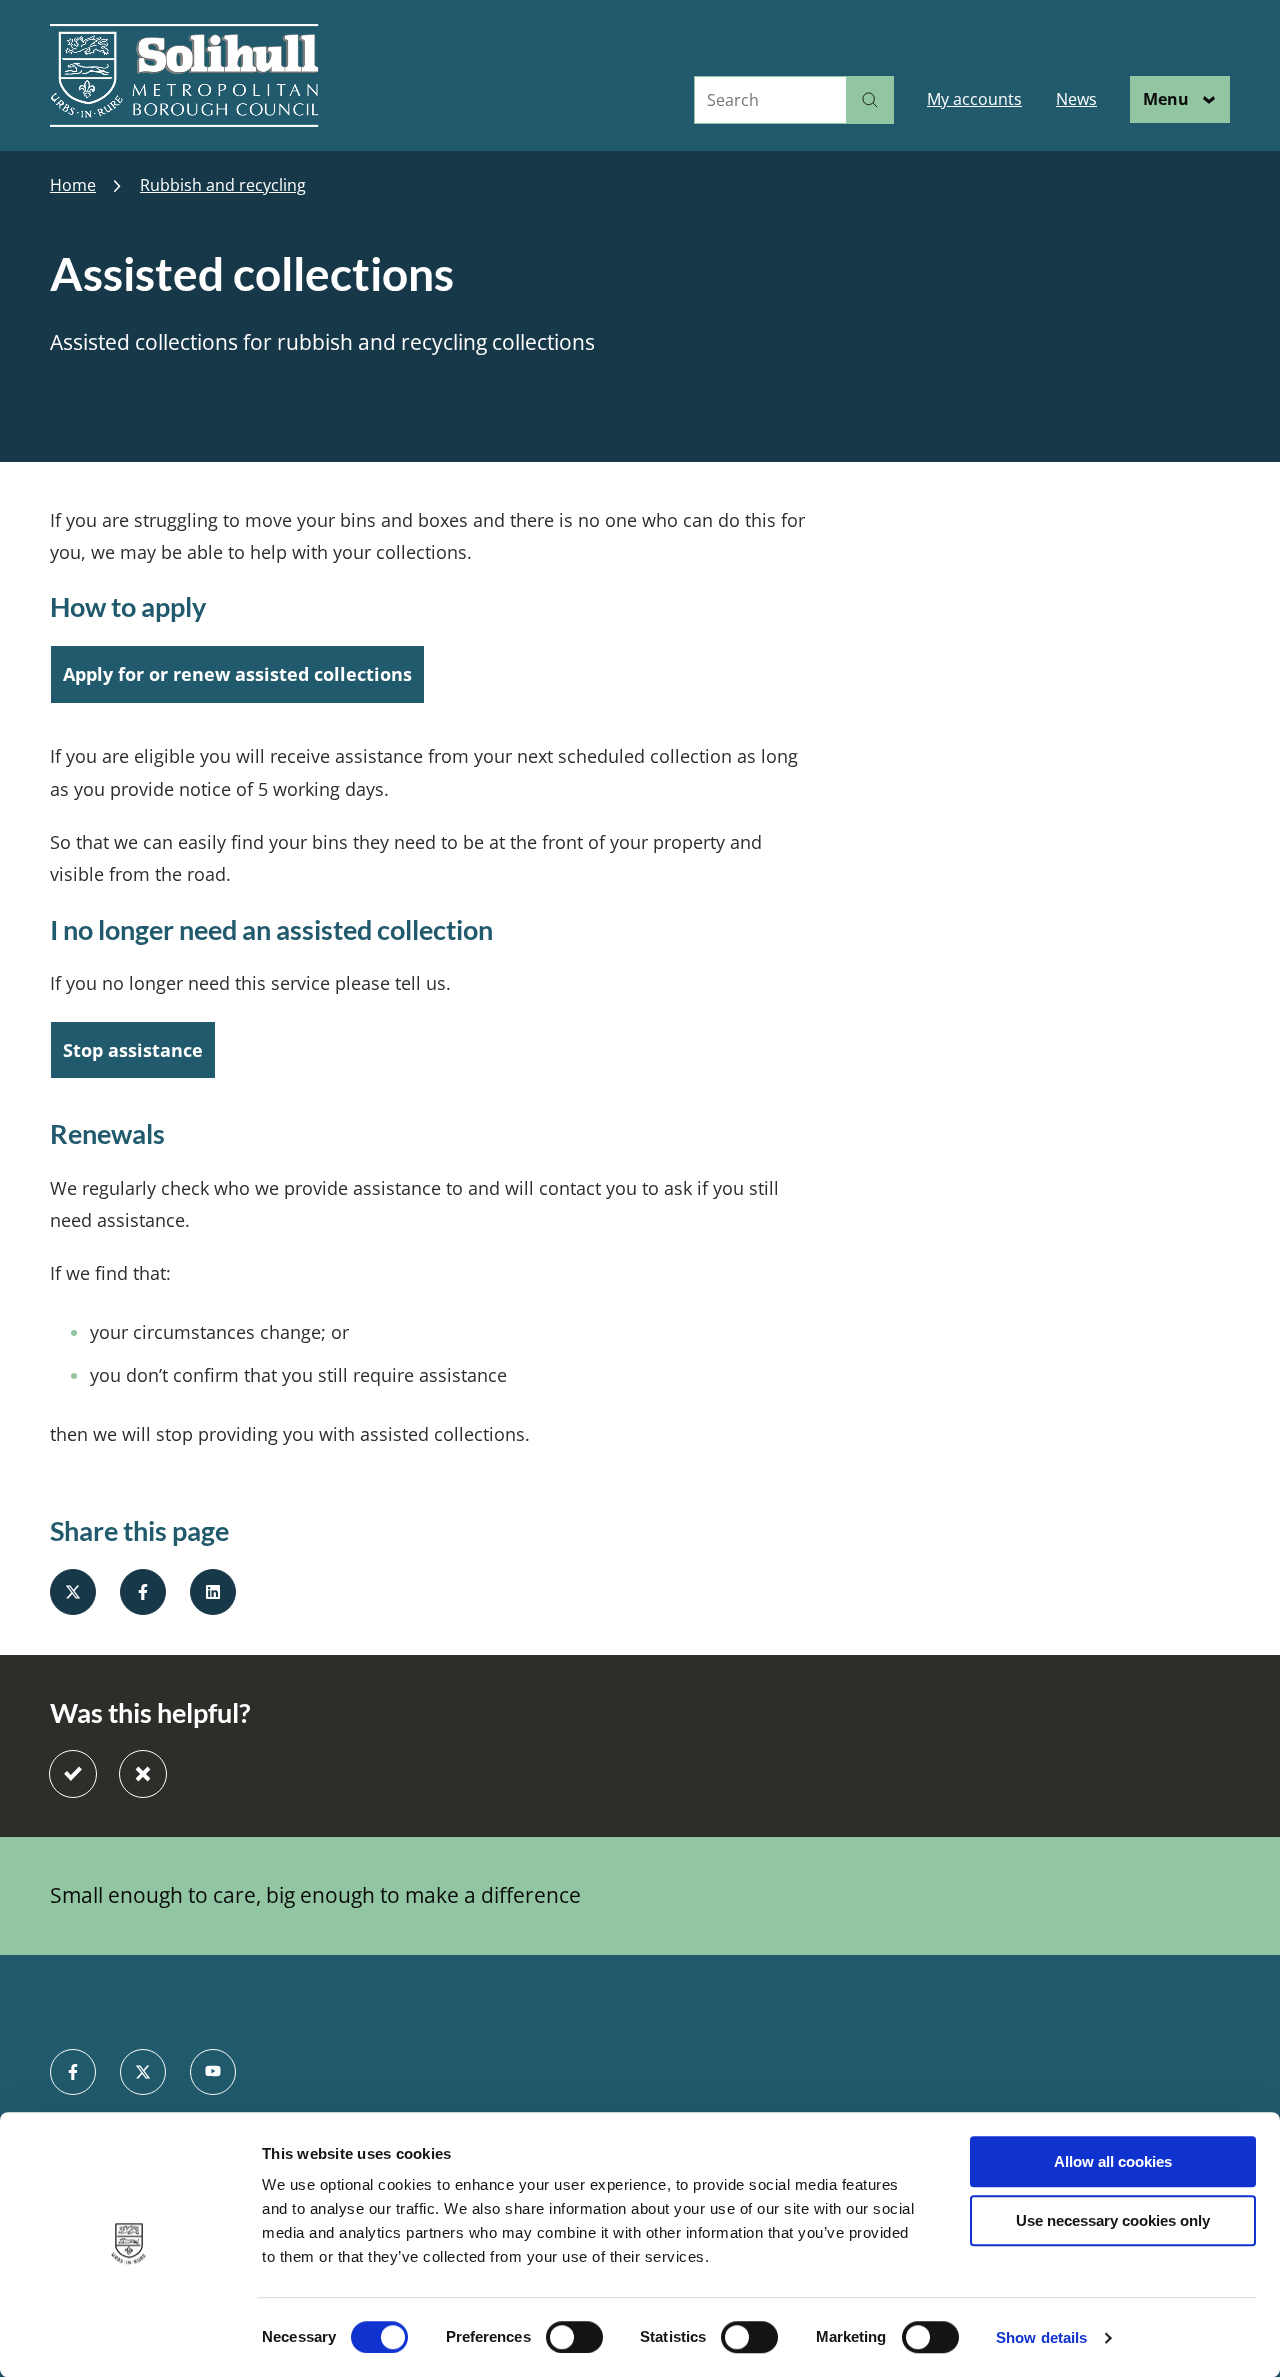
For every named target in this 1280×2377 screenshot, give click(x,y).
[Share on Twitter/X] (73, 1592)
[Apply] (870, 100)
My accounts (974, 99)
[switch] (574, 2337)
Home (73, 185)
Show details (1041, 2337)
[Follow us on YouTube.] (213, 2072)
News (1076, 99)
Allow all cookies (1113, 2161)
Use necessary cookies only (1113, 2220)
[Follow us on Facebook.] (73, 2072)
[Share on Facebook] (143, 1592)
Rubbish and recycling (223, 185)
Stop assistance (133, 1050)
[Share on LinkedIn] (213, 1592)
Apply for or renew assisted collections (237, 674)
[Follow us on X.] (143, 2072)
